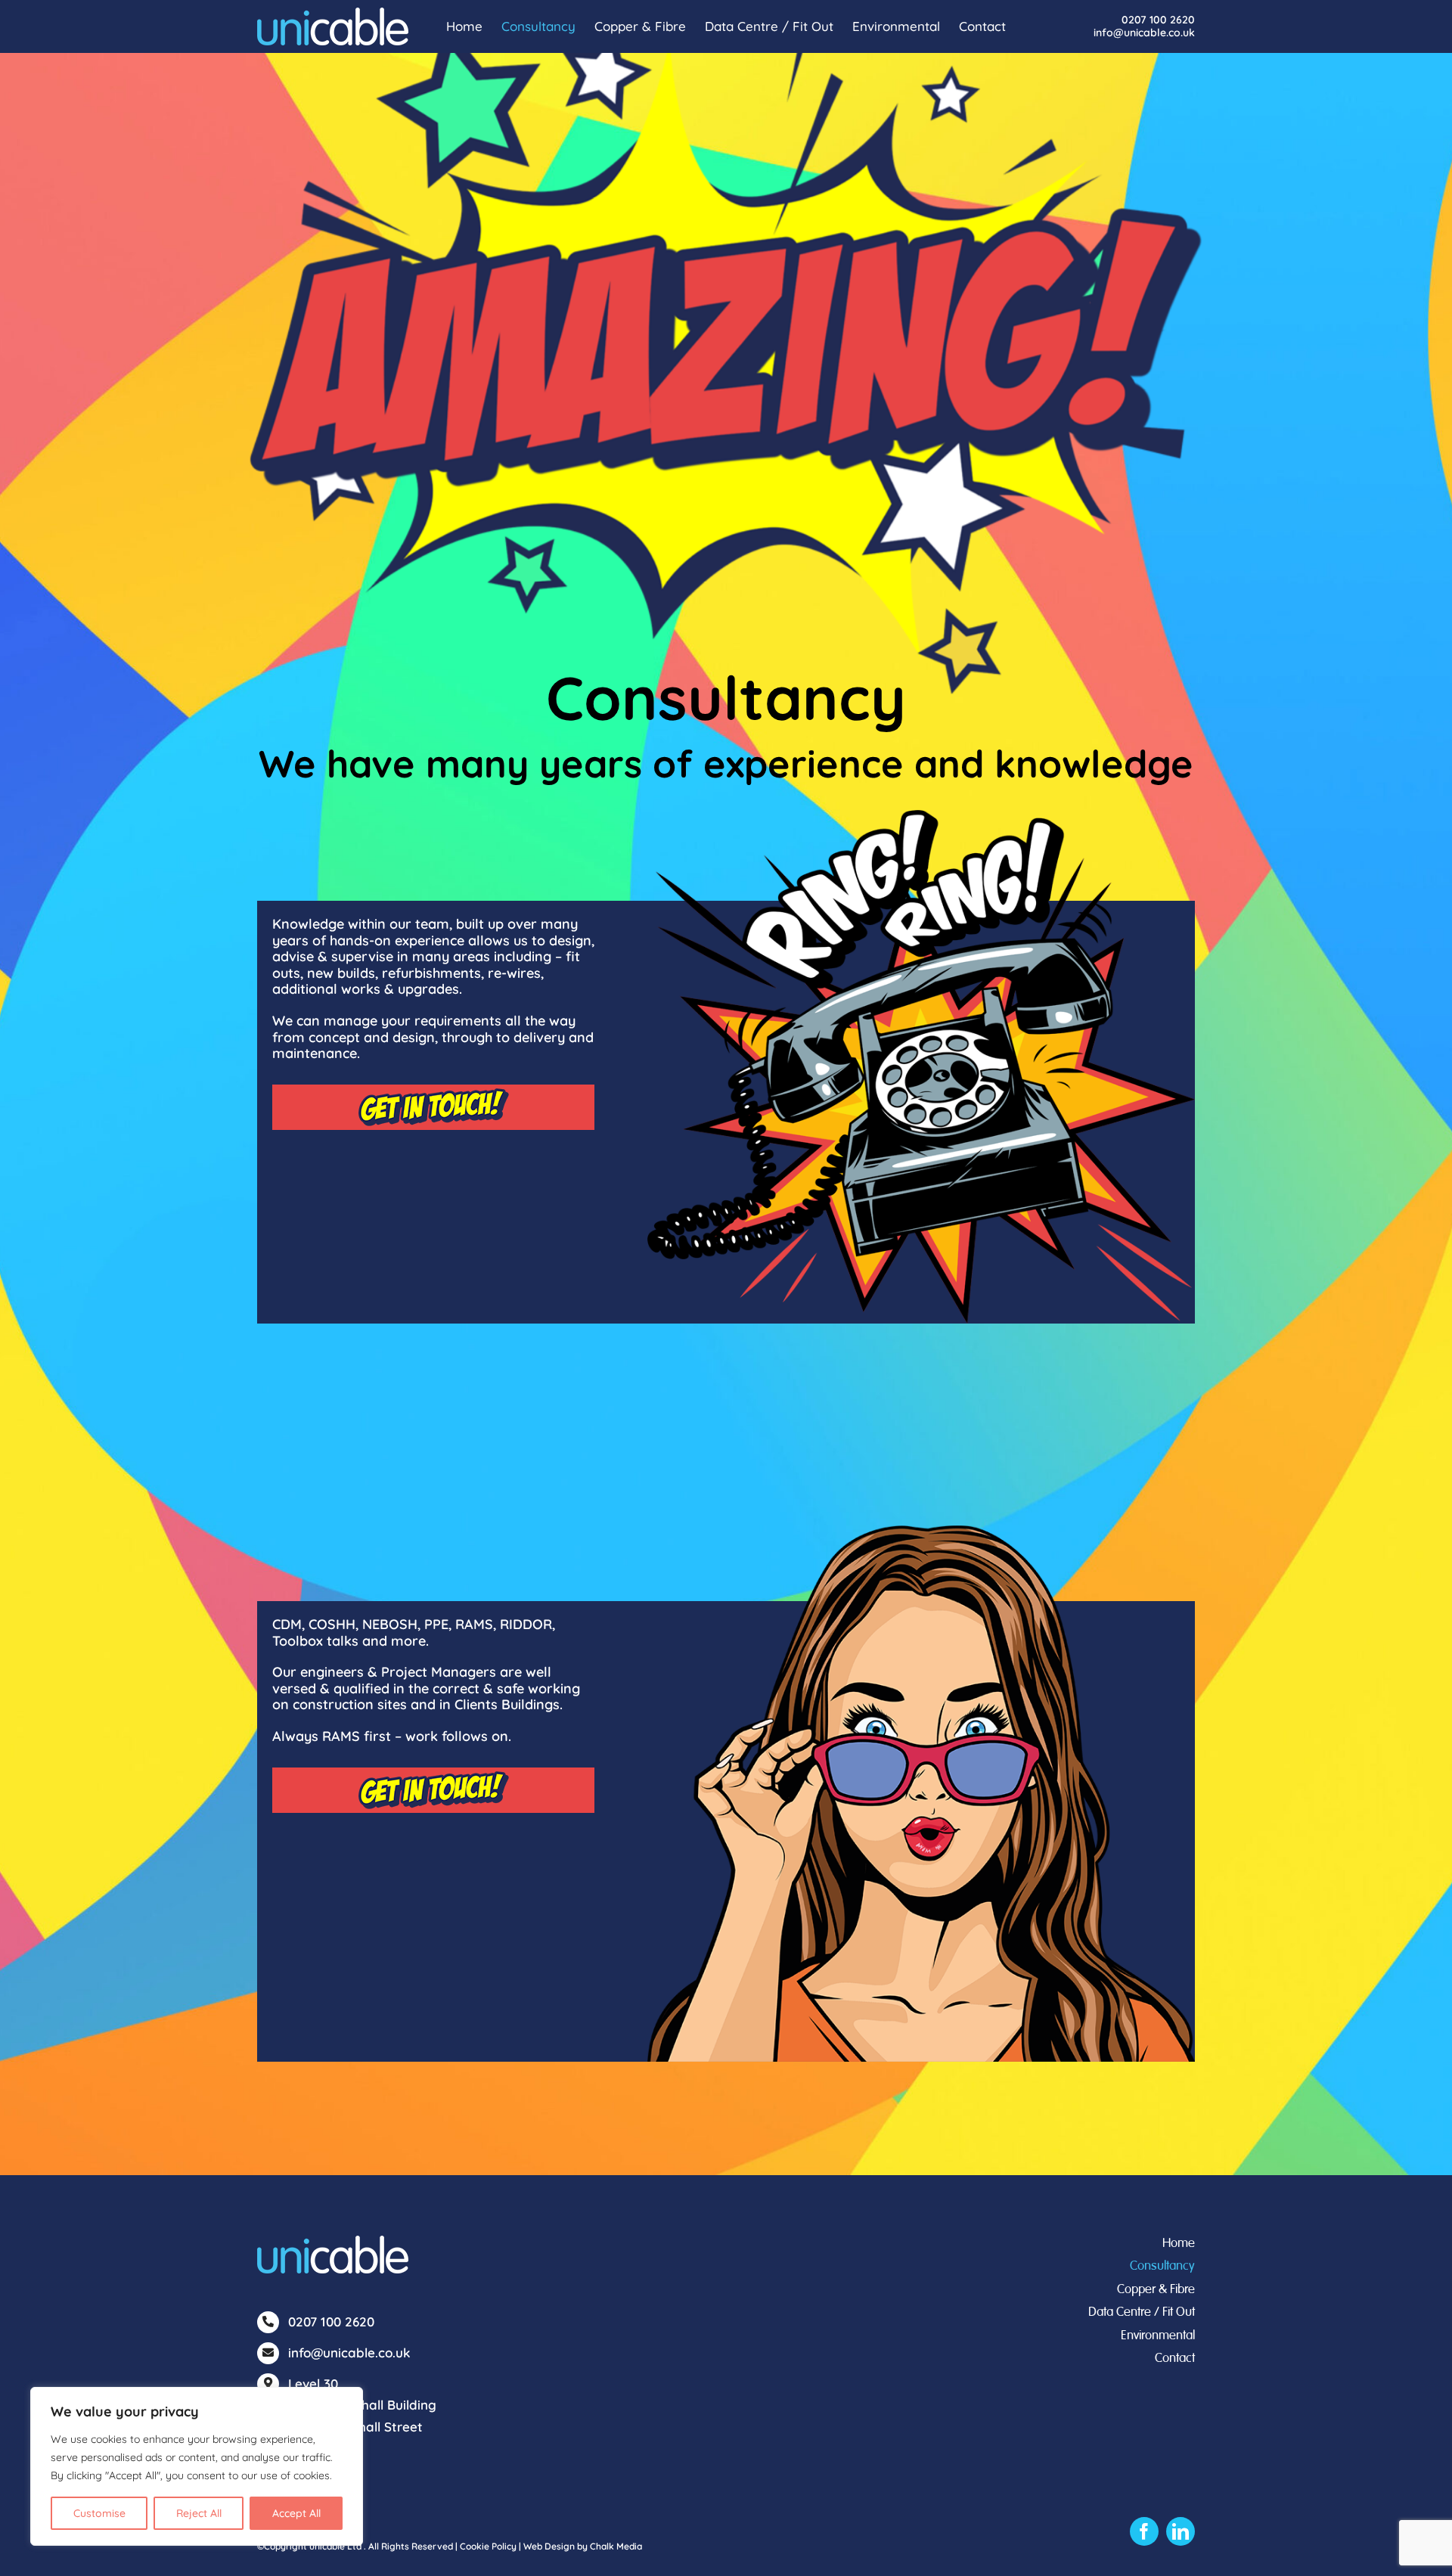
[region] (197, 2466)
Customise (99, 2513)
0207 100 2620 (1158, 20)
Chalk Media (616, 2546)
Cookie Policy (488, 2546)
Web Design (549, 2546)
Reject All (199, 2513)
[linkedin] (1181, 2531)
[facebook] (1144, 2531)
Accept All (296, 2513)
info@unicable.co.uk (1144, 33)
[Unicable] (333, 2242)
